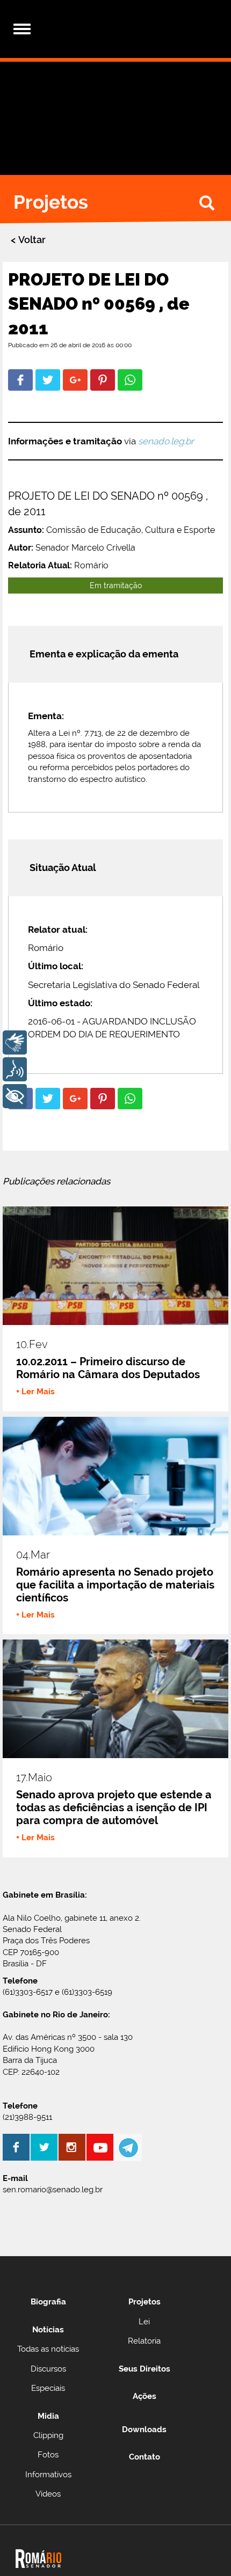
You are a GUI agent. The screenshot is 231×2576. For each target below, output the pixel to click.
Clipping (48, 2435)
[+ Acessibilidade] (15, 1096)
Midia (48, 2416)
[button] (20, 380)
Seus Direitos (145, 2369)
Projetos (145, 2302)
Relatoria (144, 2341)
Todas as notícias (48, 2349)
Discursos (48, 2369)
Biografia (48, 2302)
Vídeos (48, 2494)
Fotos (48, 2455)
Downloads (144, 2429)
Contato (145, 2457)
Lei (144, 2322)
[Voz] (15, 1069)
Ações (145, 2396)
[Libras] (15, 1042)
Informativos (48, 2475)
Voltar (32, 240)
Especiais (48, 2388)
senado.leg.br (166, 441)
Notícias (48, 2330)
